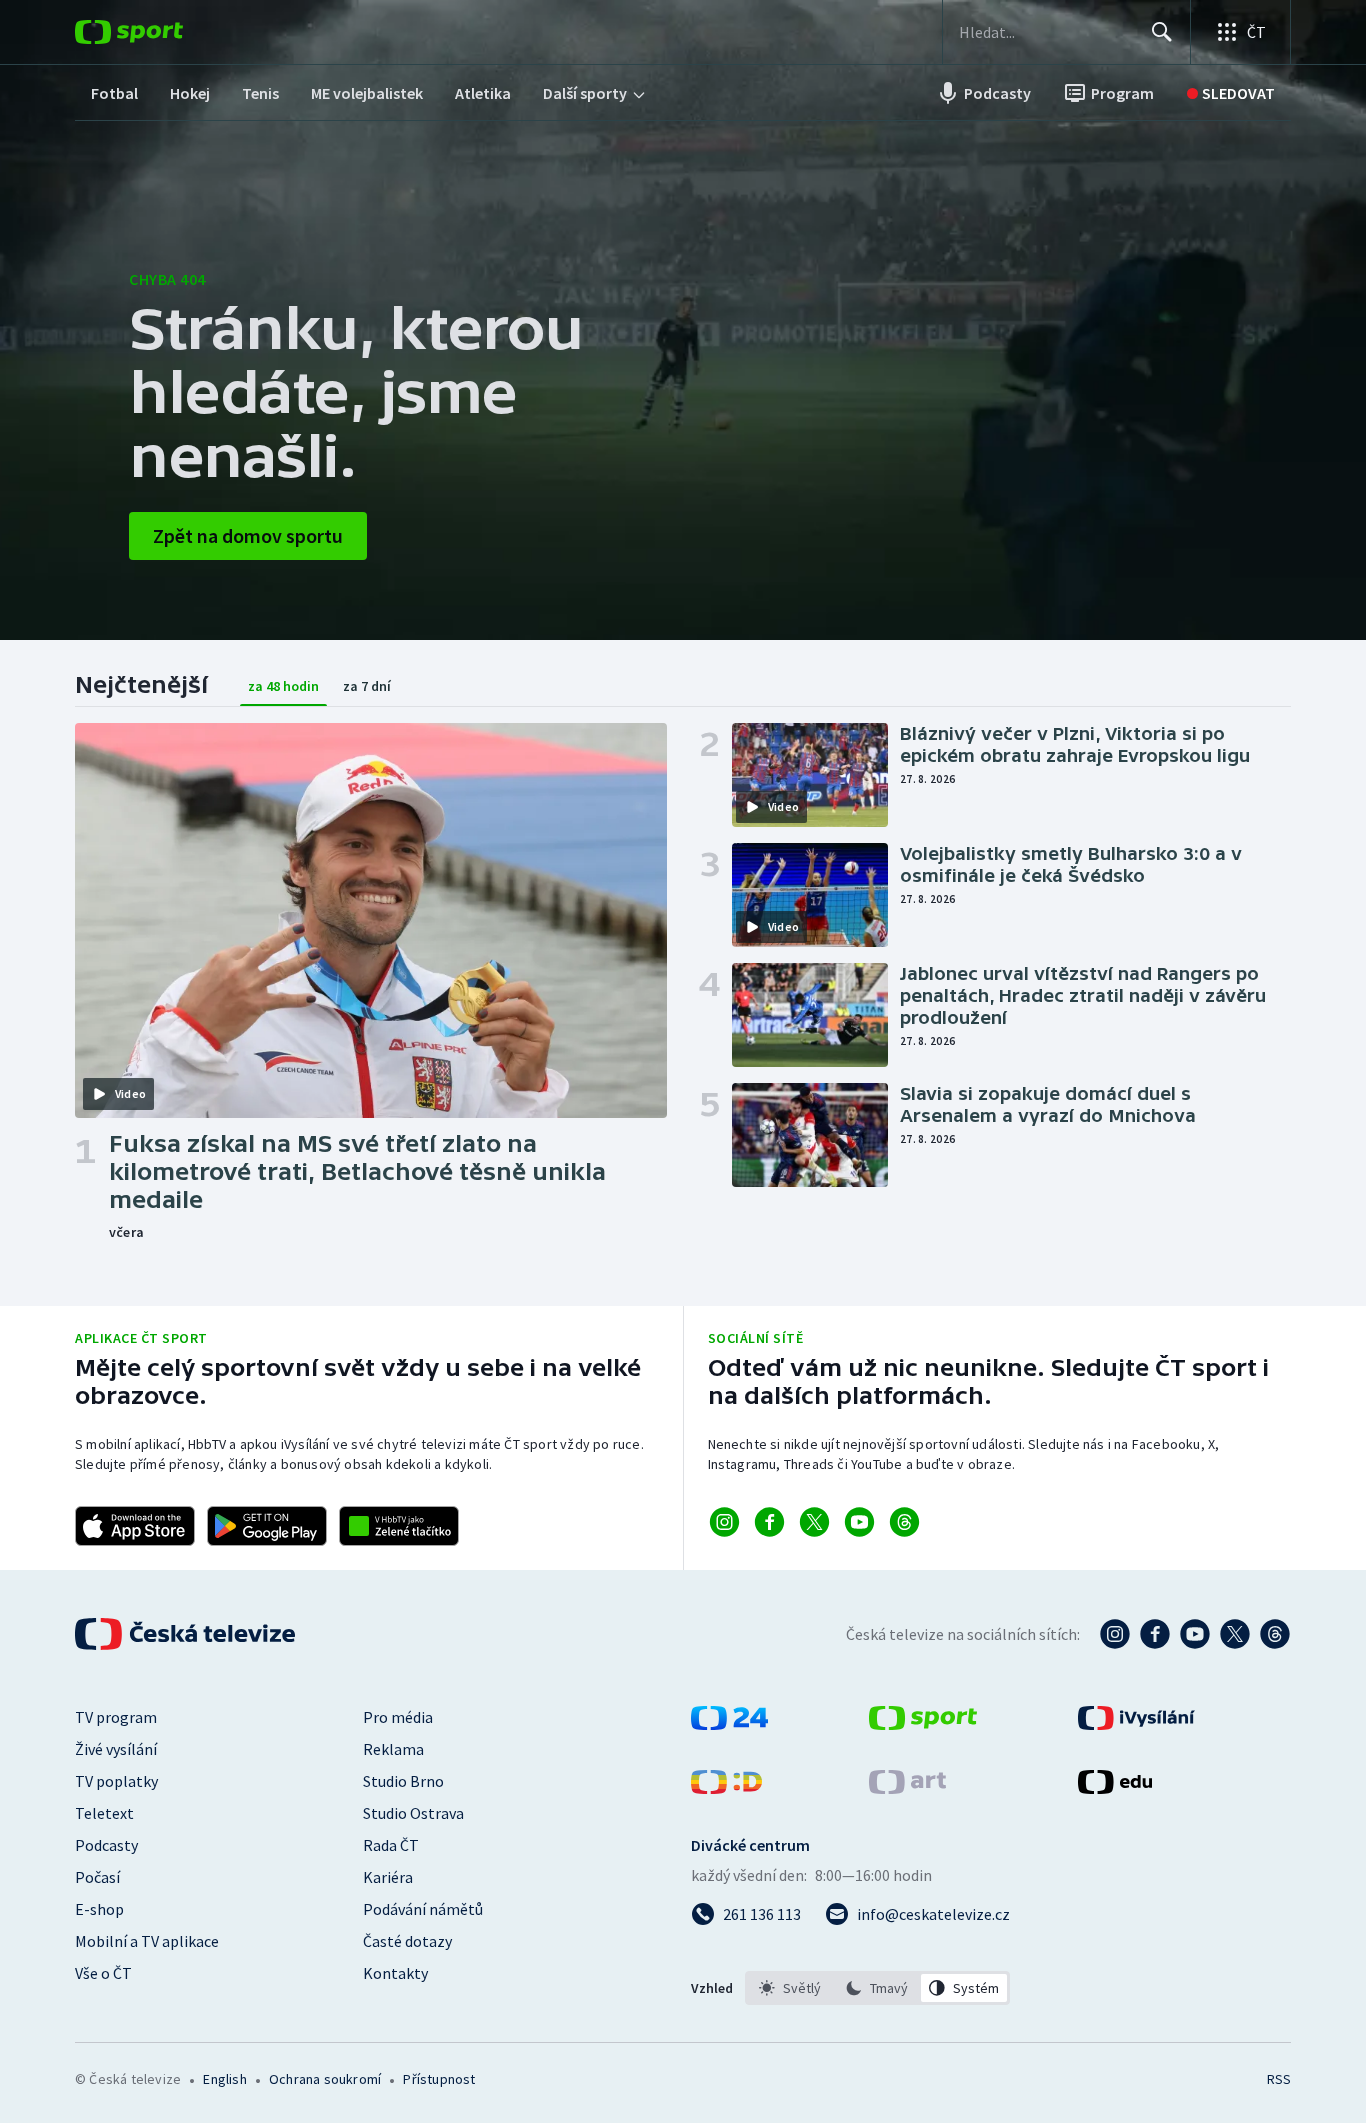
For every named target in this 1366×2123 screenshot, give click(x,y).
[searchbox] (1046, 32)
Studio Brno (403, 1781)
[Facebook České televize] (1155, 1634)
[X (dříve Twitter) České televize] (1235, 1634)
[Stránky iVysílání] (1136, 1724)
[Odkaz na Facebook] (769, 1522)
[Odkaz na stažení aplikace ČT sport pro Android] (267, 1526)
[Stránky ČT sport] (923, 1724)
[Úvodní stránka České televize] (187, 1634)
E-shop (99, 1909)
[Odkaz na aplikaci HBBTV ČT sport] (399, 1526)
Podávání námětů (423, 1909)
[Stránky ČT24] (729, 1724)
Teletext (104, 1813)
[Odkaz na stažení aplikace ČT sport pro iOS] (135, 1526)
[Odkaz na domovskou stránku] (159, 32)
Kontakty (395, 1973)
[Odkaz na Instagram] (724, 1522)
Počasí (97, 1877)
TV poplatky (116, 1781)
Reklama (393, 1749)
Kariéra (388, 1877)
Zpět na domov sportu (248, 535)
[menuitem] (114, 93)
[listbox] (877, 1988)
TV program (116, 1717)
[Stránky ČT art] (907, 1788)
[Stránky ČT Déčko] (726, 1788)
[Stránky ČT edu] (1115, 1788)
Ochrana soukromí (325, 2079)
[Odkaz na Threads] (904, 1522)
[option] (790, 1988)
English (224, 2079)
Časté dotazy (407, 1941)
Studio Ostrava (413, 1813)
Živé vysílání (116, 1749)
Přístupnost (439, 2079)
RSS (1279, 2079)
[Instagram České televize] (1115, 1634)
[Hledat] (1162, 32)
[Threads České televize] (1275, 1634)
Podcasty (106, 1845)
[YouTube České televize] (1195, 1634)
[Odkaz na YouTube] (859, 1522)
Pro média (398, 1717)
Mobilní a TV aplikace (147, 1941)
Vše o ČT (103, 1973)
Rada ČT (391, 1845)
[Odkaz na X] (814, 1522)
